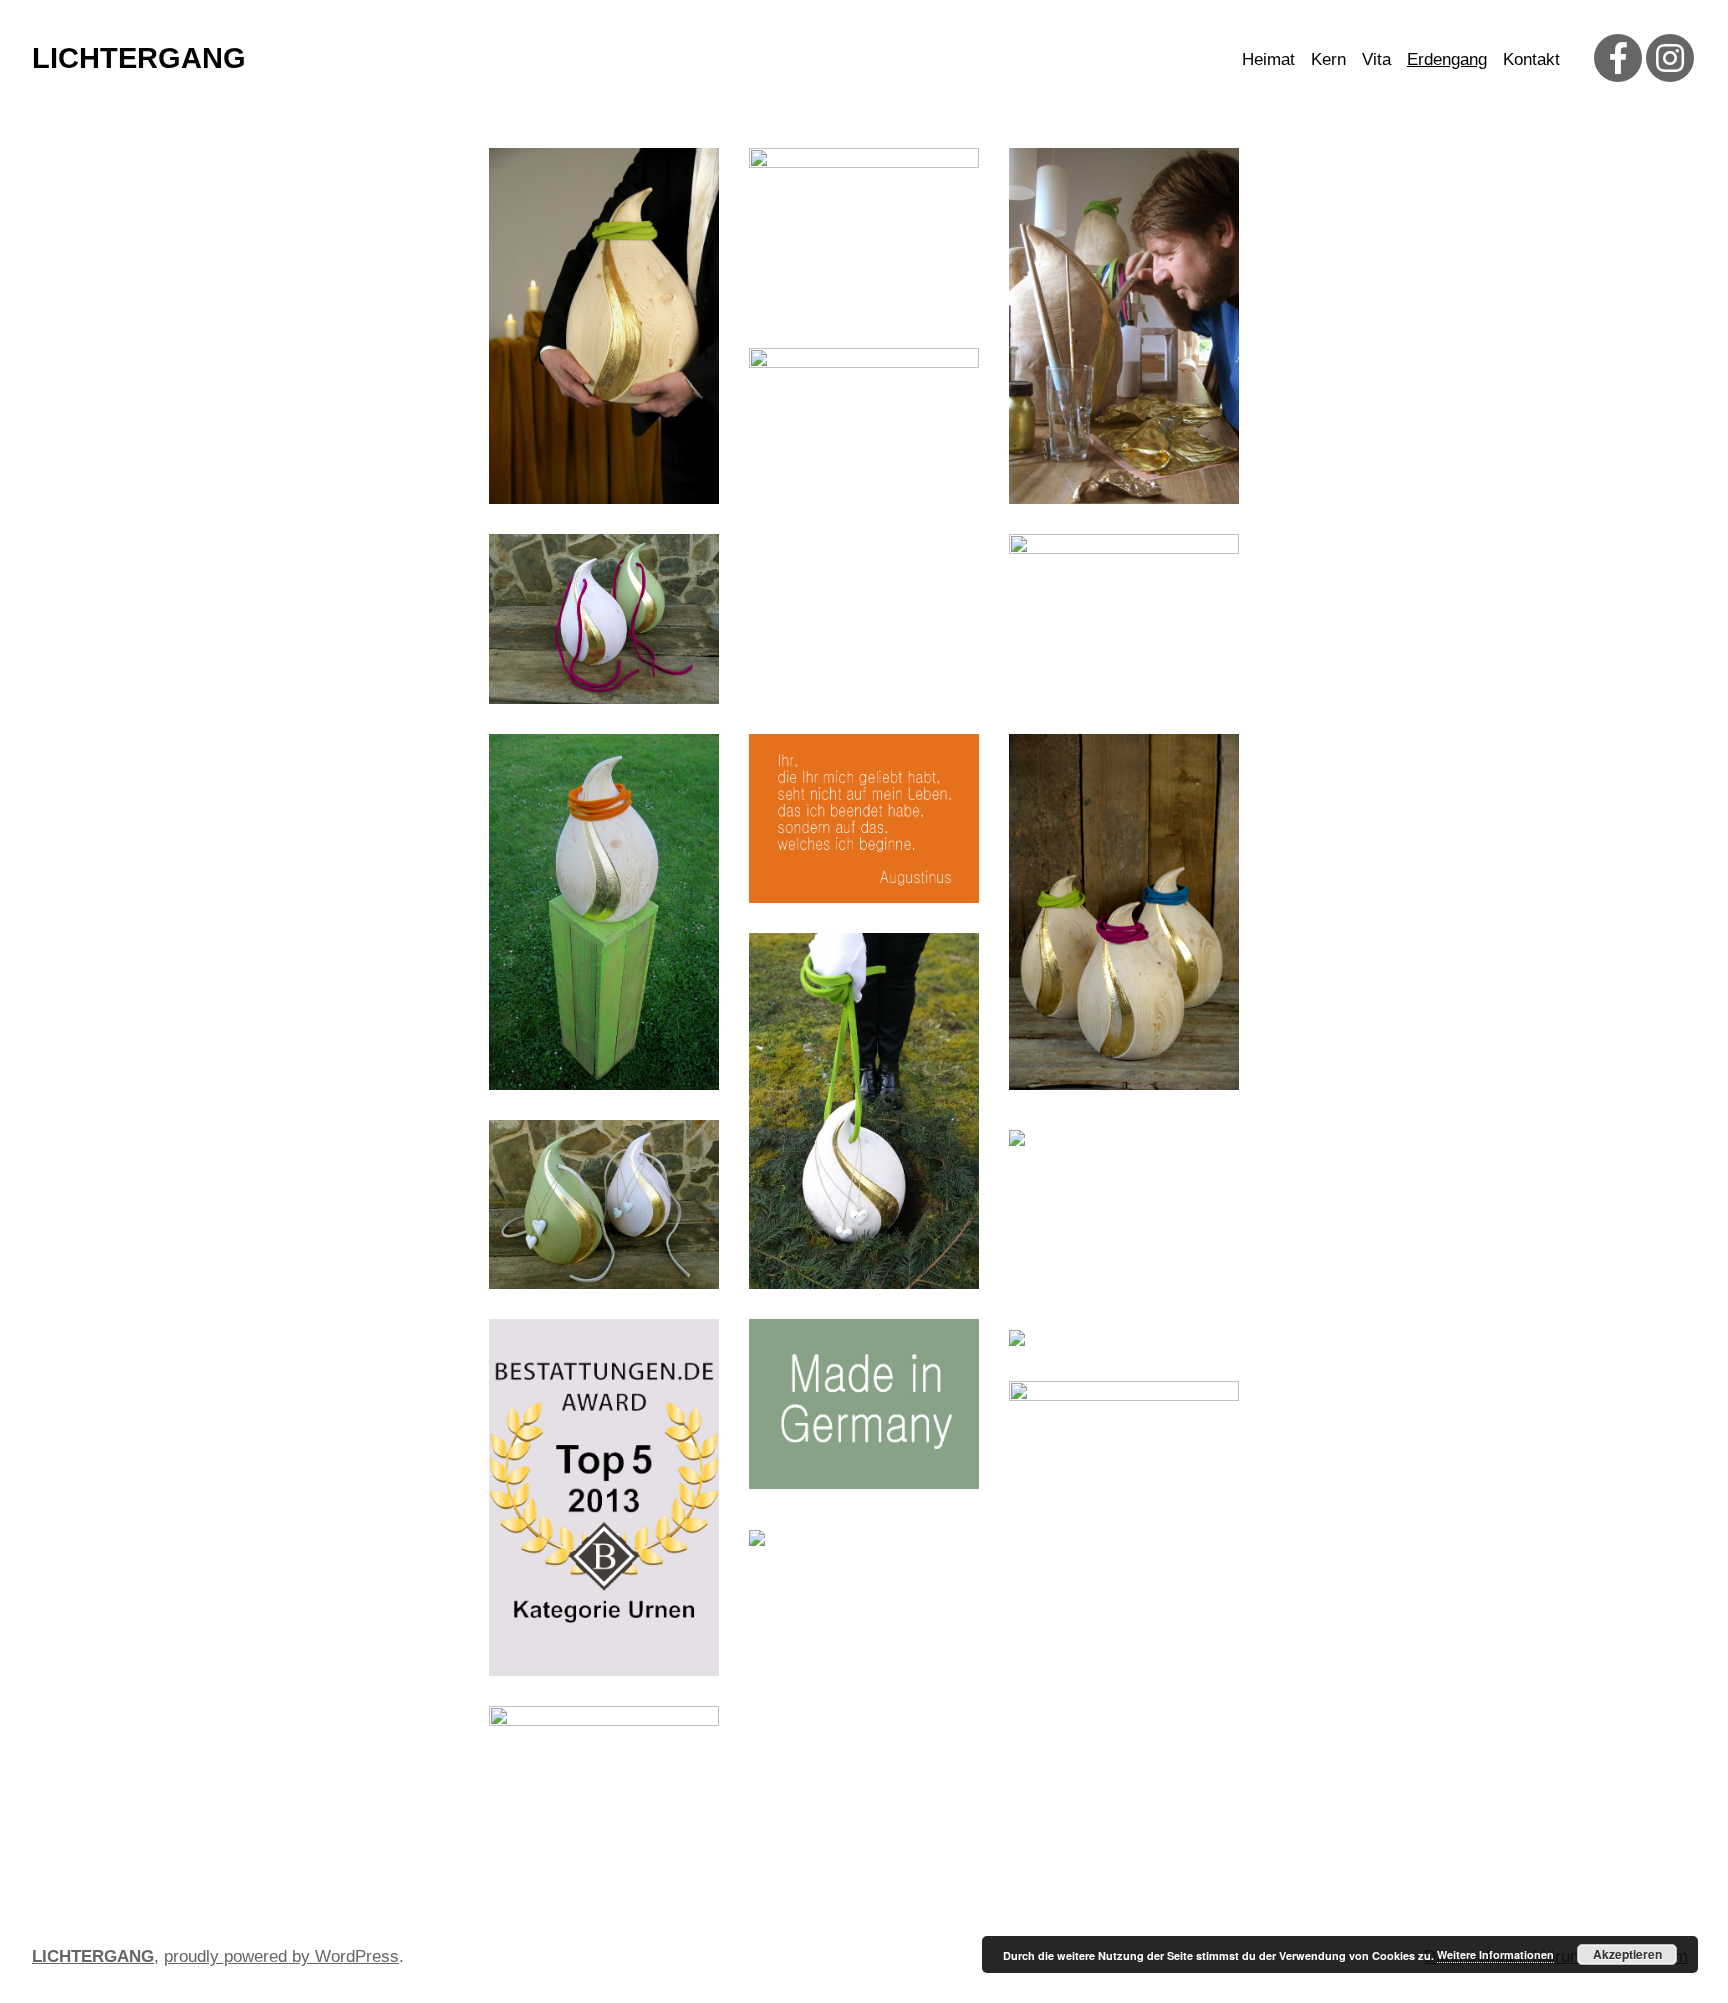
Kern (1328, 59)
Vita (1376, 59)
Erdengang (1447, 59)
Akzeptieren (1627, 1954)
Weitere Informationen (1495, 1954)
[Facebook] (1618, 58)
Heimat (1268, 59)
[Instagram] (1670, 58)
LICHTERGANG (139, 58)
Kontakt (1531, 59)
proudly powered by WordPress (281, 1956)
